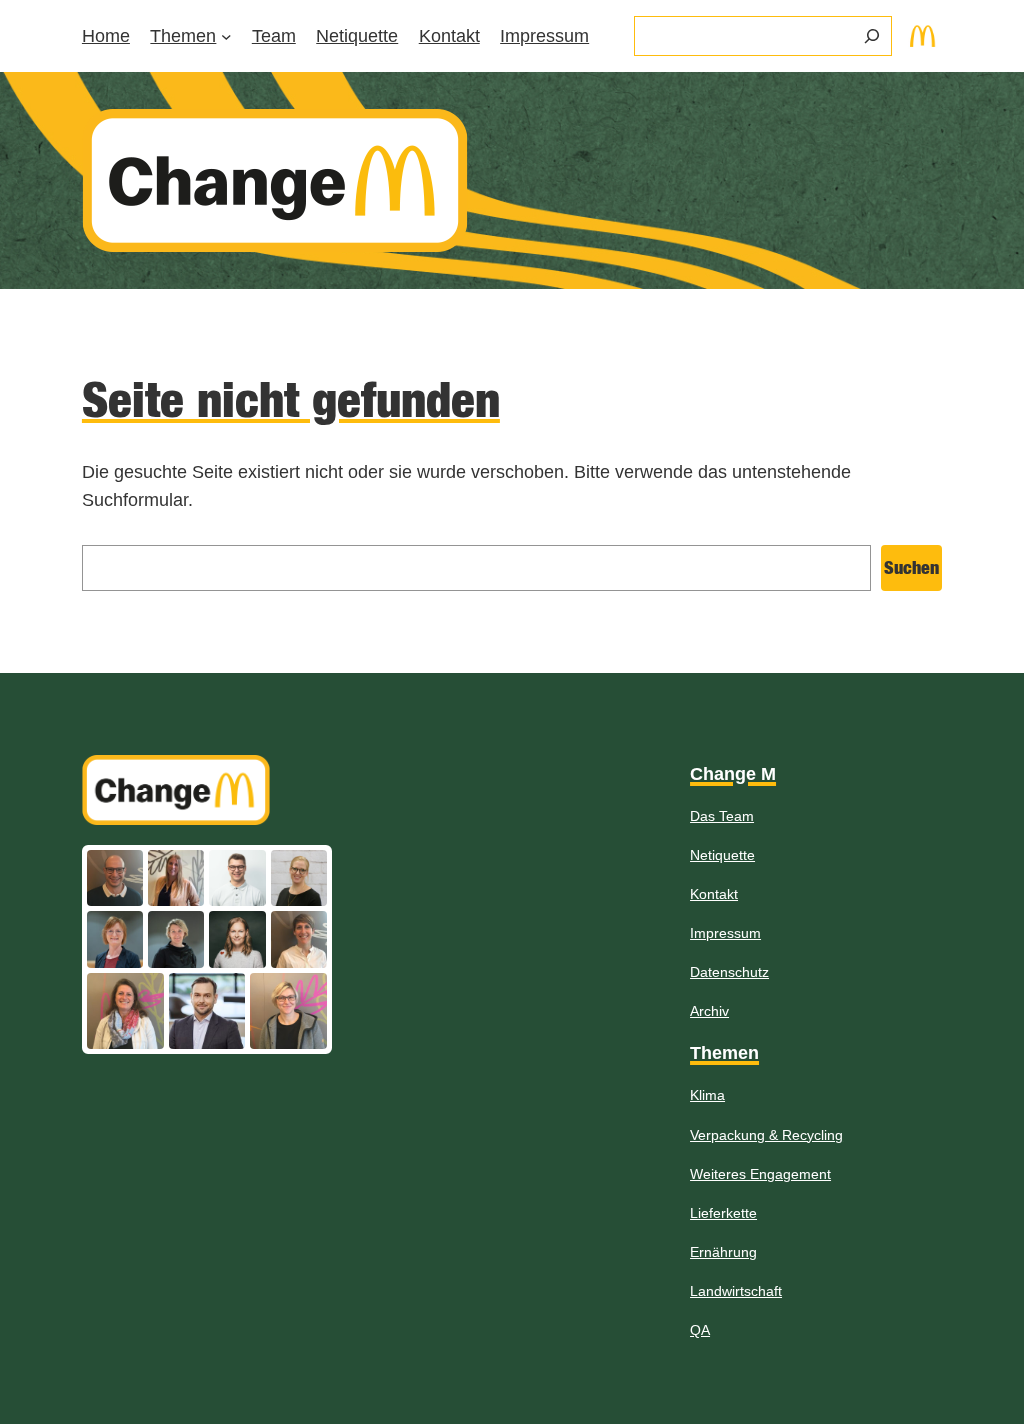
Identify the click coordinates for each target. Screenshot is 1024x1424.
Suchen (911, 567)
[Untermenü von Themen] (226, 36)
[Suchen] (872, 36)
